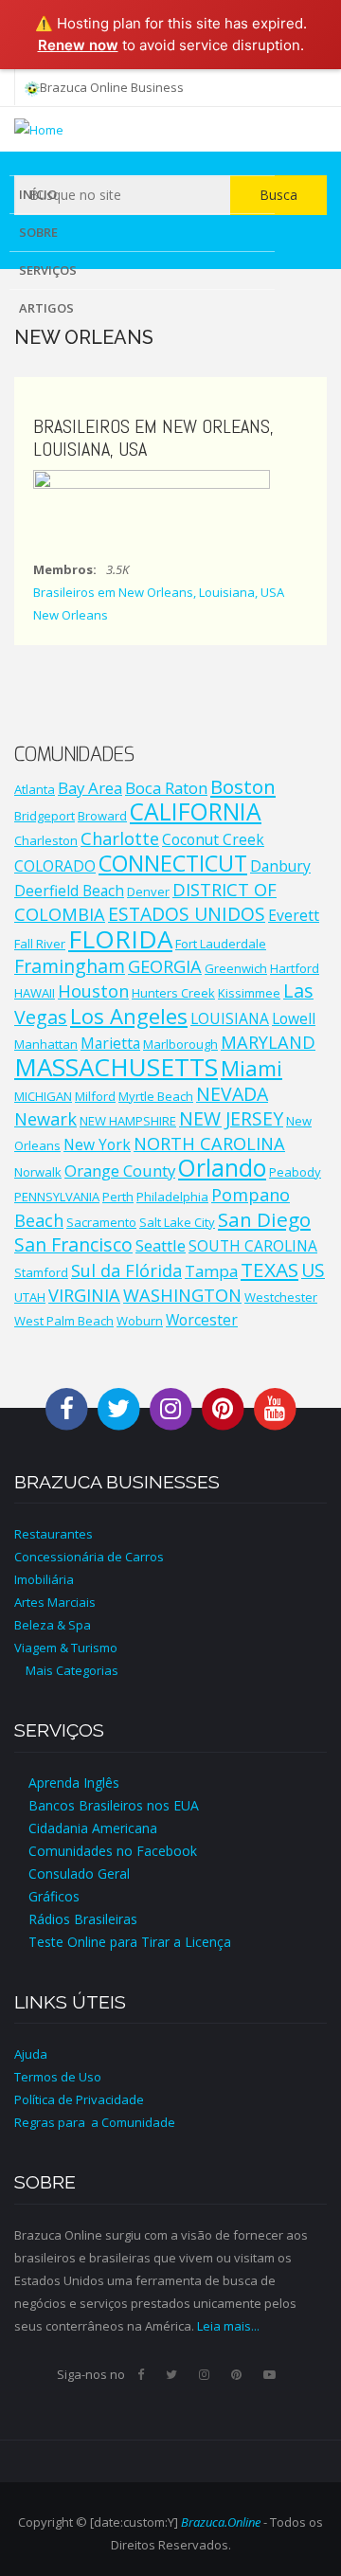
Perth (118, 1197)
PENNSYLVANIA (57, 1197)
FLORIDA (120, 939)
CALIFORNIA (196, 811)
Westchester (281, 1297)
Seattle (161, 1245)
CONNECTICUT (173, 863)
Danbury (280, 866)
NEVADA (232, 1094)
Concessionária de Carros (89, 1557)
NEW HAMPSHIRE (128, 1121)
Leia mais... (228, 2326)
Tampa (211, 1271)
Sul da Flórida (126, 1270)
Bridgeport (45, 816)
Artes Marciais (55, 1602)
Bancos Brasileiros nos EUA (114, 1805)
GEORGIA (165, 966)
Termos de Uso (58, 2077)
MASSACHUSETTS (116, 1067)
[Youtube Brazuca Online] (275, 1407)
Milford (95, 1096)
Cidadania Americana (93, 1828)
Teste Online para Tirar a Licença (130, 1942)
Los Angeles (129, 1016)
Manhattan (46, 1044)
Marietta (110, 1043)
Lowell (294, 1018)
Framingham (70, 966)
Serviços (48, 270)
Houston (93, 991)
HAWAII (35, 993)
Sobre (38, 232)
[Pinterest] (236, 2374)
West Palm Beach (64, 1321)
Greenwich (236, 968)
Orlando (222, 1168)
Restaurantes (54, 1534)
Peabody (295, 1172)
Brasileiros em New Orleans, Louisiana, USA (159, 592)
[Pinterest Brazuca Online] (223, 1407)
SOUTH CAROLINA (253, 1246)
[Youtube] (269, 2374)
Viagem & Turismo (66, 1648)
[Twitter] (171, 2374)
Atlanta (35, 789)
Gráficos (54, 1896)
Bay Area (90, 788)
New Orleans (71, 615)
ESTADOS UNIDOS (187, 914)
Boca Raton (166, 788)
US (313, 1270)
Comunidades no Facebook (113, 1851)
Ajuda (31, 2054)
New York (97, 1144)
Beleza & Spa (53, 1625)
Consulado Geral (79, 1873)
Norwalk (38, 1172)
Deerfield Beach (69, 891)
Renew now (78, 45)
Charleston (46, 840)
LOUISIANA (230, 1018)
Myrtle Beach (156, 1096)
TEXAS (269, 1270)
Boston (243, 786)
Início (38, 194)
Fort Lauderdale (221, 944)
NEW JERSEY (231, 1118)
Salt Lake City (177, 1222)
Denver (148, 892)
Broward (102, 816)
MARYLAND (268, 1042)
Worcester (202, 1320)
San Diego (264, 1219)
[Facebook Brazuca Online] (66, 1407)
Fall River (40, 944)
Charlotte (120, 838)
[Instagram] (204, 2374)
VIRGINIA (84, 1295)
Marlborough (180, 1044)
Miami (251, 1068)
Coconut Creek (213, 839)
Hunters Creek (173, 993)
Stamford (41, 1272)
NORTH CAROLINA (209, 1144)
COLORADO (55, 866)
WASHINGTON (182, 1295)
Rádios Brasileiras (83, 1919)
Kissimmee (249, 993)
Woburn (140, 1321)
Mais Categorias (66, 1670)
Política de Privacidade (79, 2099)
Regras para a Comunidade (95, 2122)
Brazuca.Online (221, 2522)
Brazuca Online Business (112, 87)
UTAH (30, 1297)
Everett (294, 915)
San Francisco (73, 1244)
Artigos (46, 308)
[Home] (39, 128)
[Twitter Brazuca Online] (118, 1407)
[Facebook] (141, 2374)
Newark (45, 1119)
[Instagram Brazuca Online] (170, 1407)
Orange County (120, 1171)
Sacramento (101, 1222)
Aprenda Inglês (74, 1783)
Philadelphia (172, 1197)
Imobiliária (44, 1579)
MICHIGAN (43, 1096)
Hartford (295, 968)
